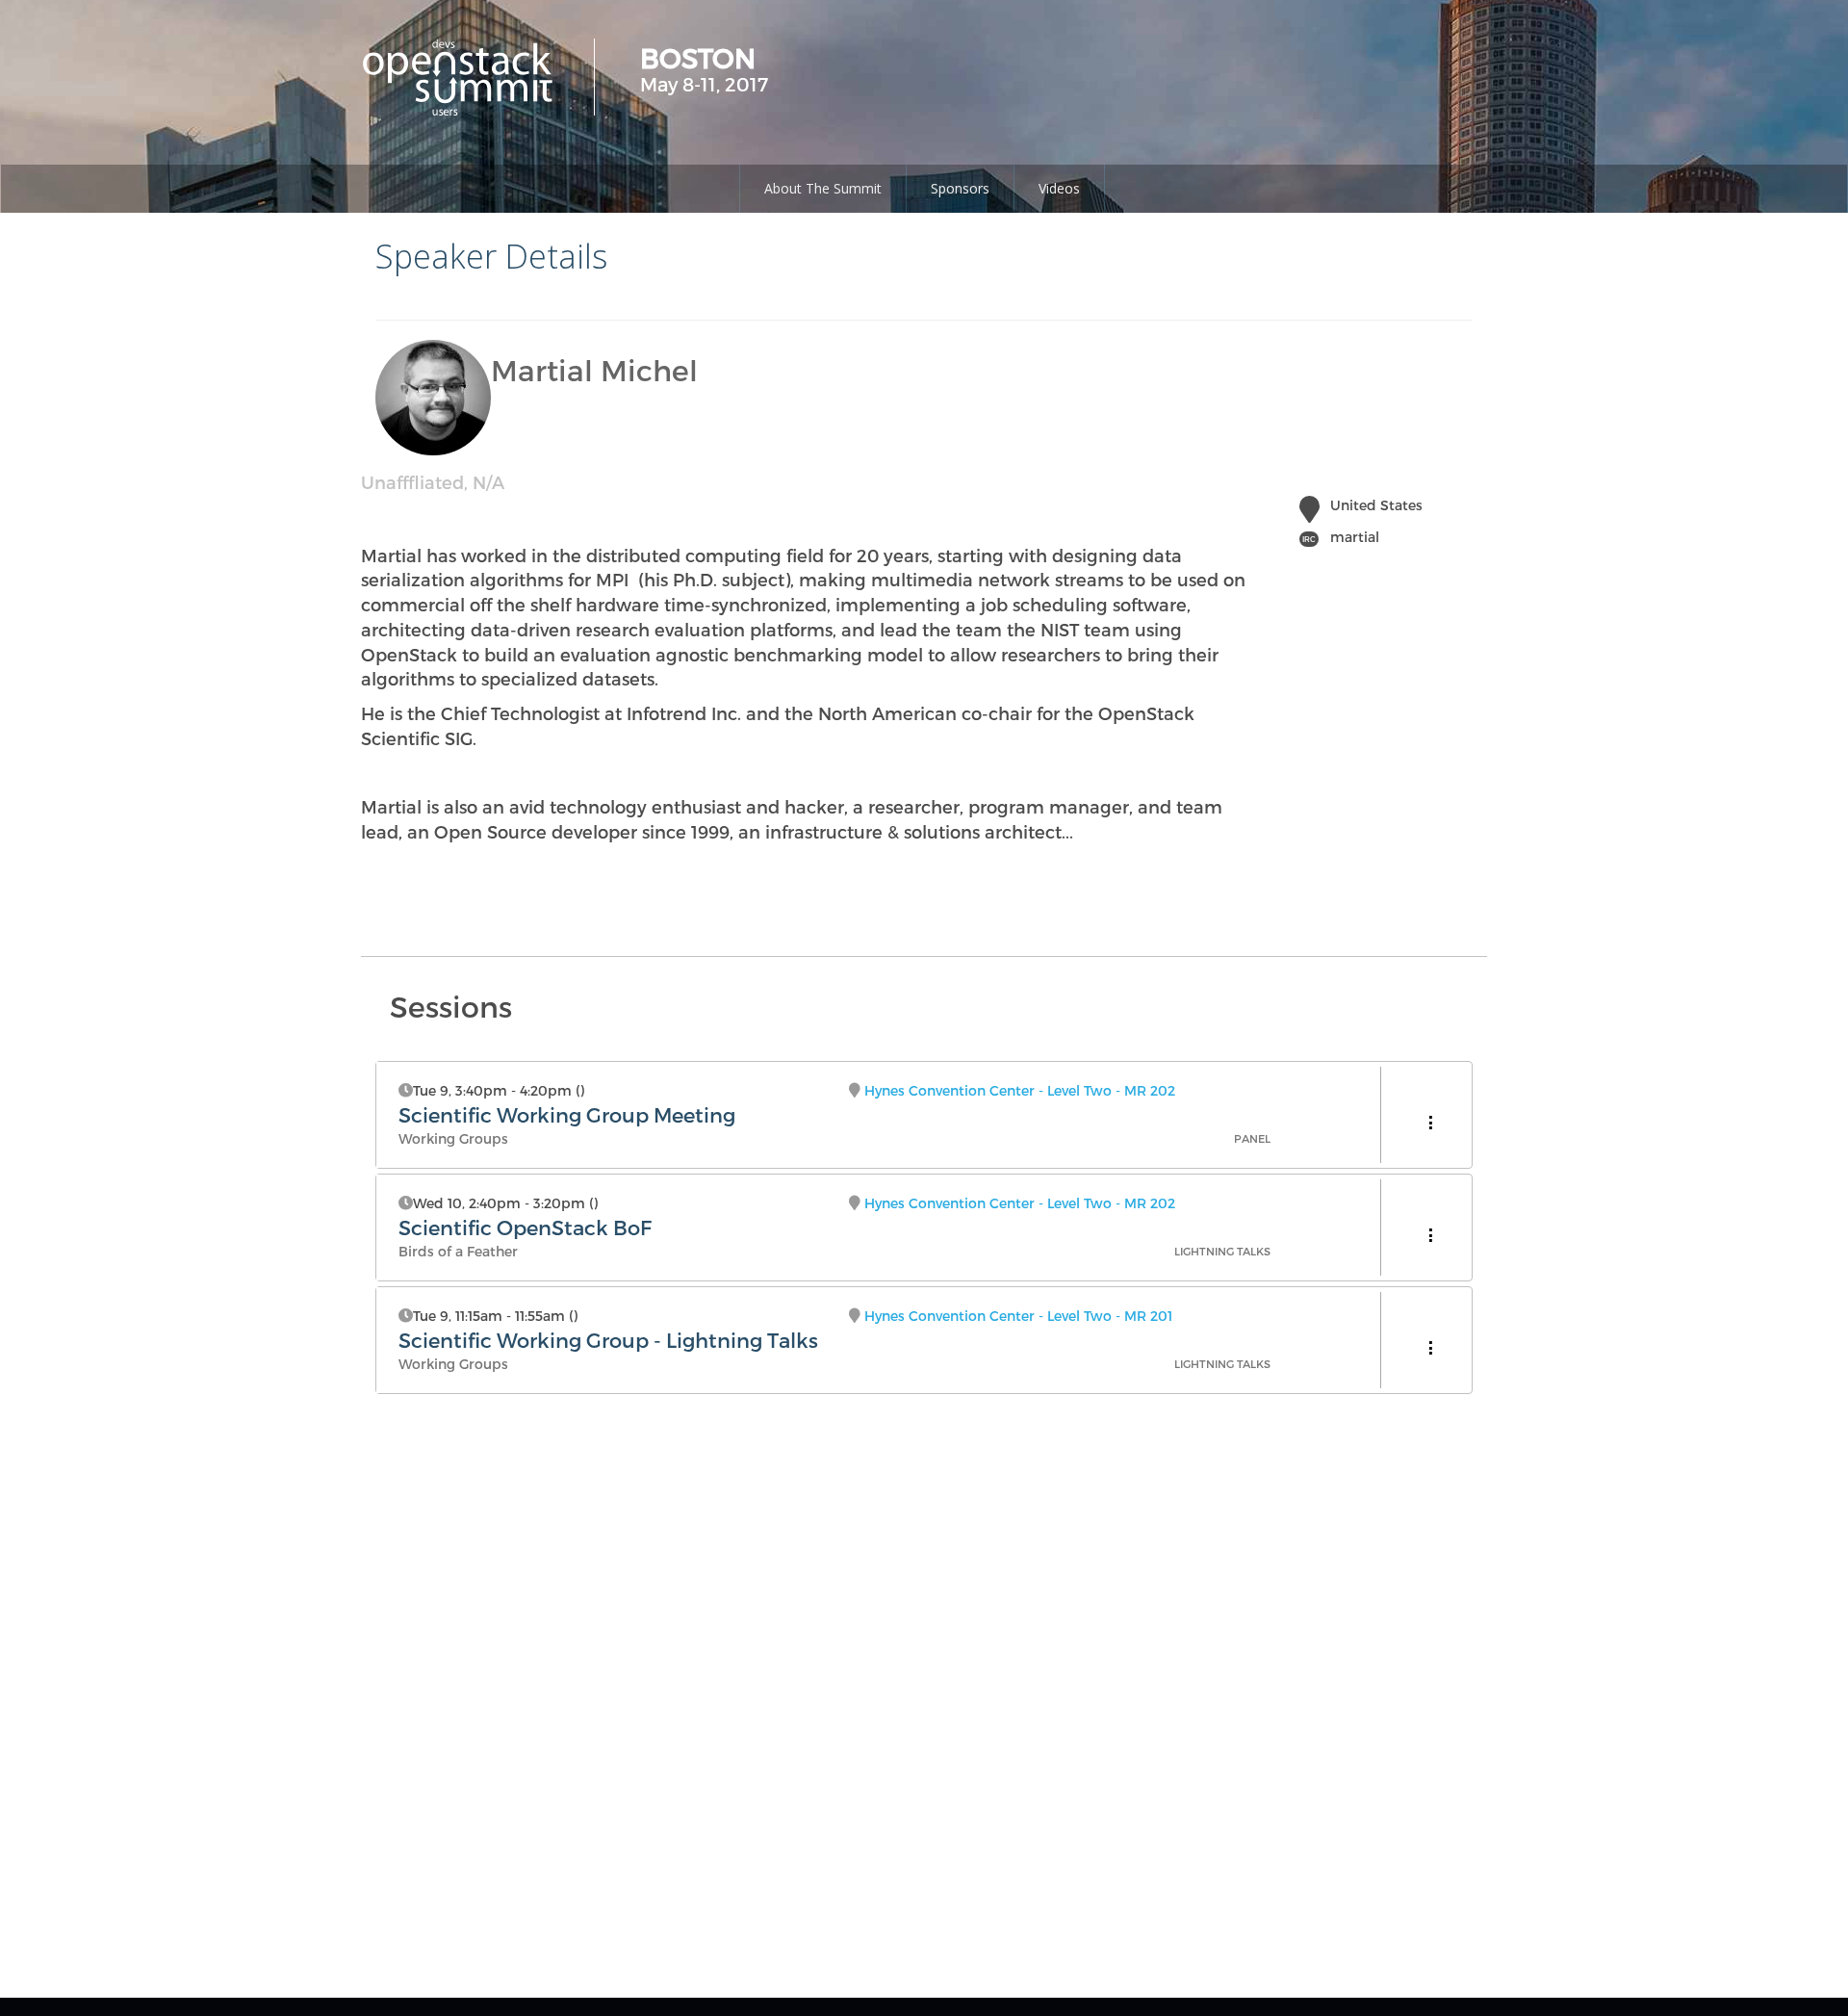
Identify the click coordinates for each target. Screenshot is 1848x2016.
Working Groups (453, 1138)
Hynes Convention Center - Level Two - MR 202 (1020, 1090)
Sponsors (960, 188)
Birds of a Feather (458, 1251)
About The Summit (823, 188)
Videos (1059, 188)
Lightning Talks (1222, 1251)
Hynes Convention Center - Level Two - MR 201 (1018, 1316)
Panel (1252, 1138)
